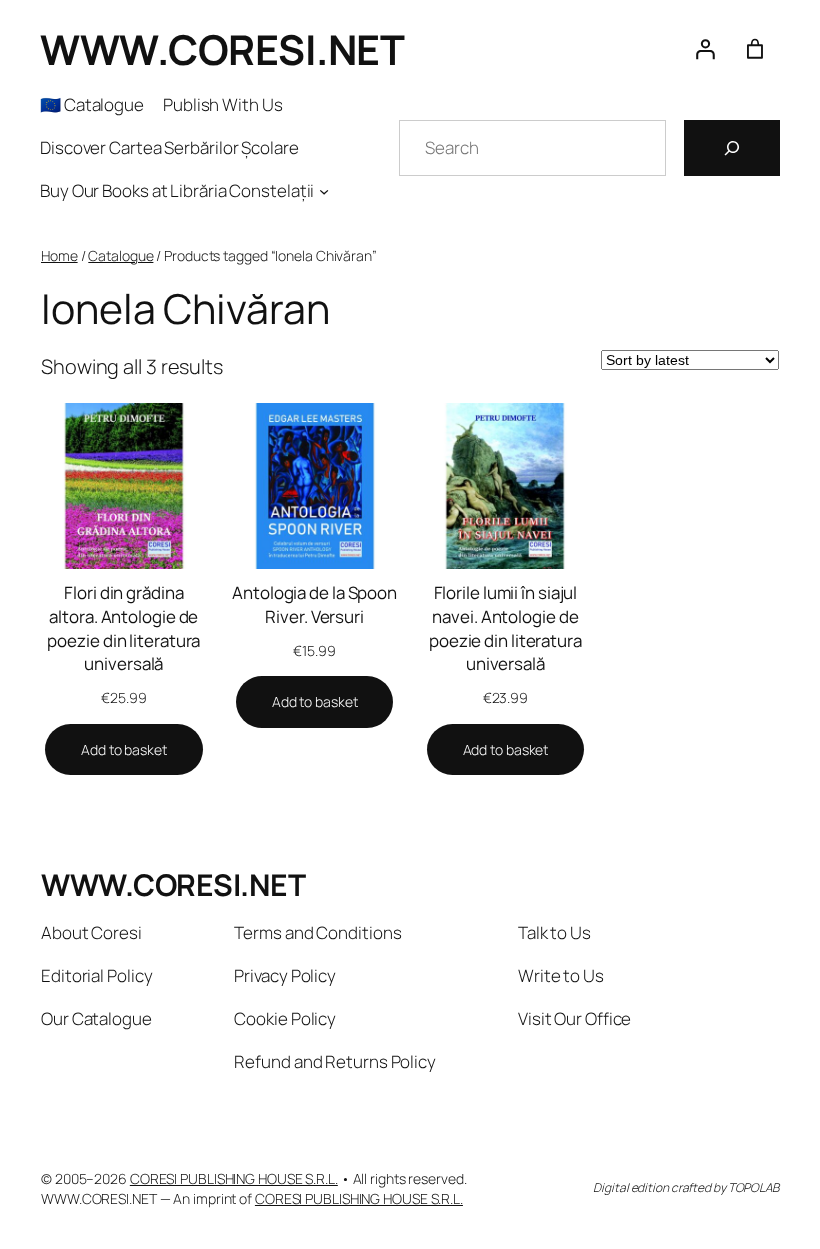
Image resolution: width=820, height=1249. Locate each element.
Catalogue (120, 255)
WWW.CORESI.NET (222, 49)
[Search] (732, 148)
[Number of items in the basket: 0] (755, 49)
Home (59, 255)
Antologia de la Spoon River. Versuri (314, 604)
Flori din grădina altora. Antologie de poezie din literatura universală (123, 628)
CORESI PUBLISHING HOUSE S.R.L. (234, 1178)
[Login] (705, 49)
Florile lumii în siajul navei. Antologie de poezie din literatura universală (505, 628)
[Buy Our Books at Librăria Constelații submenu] (324, 191)
